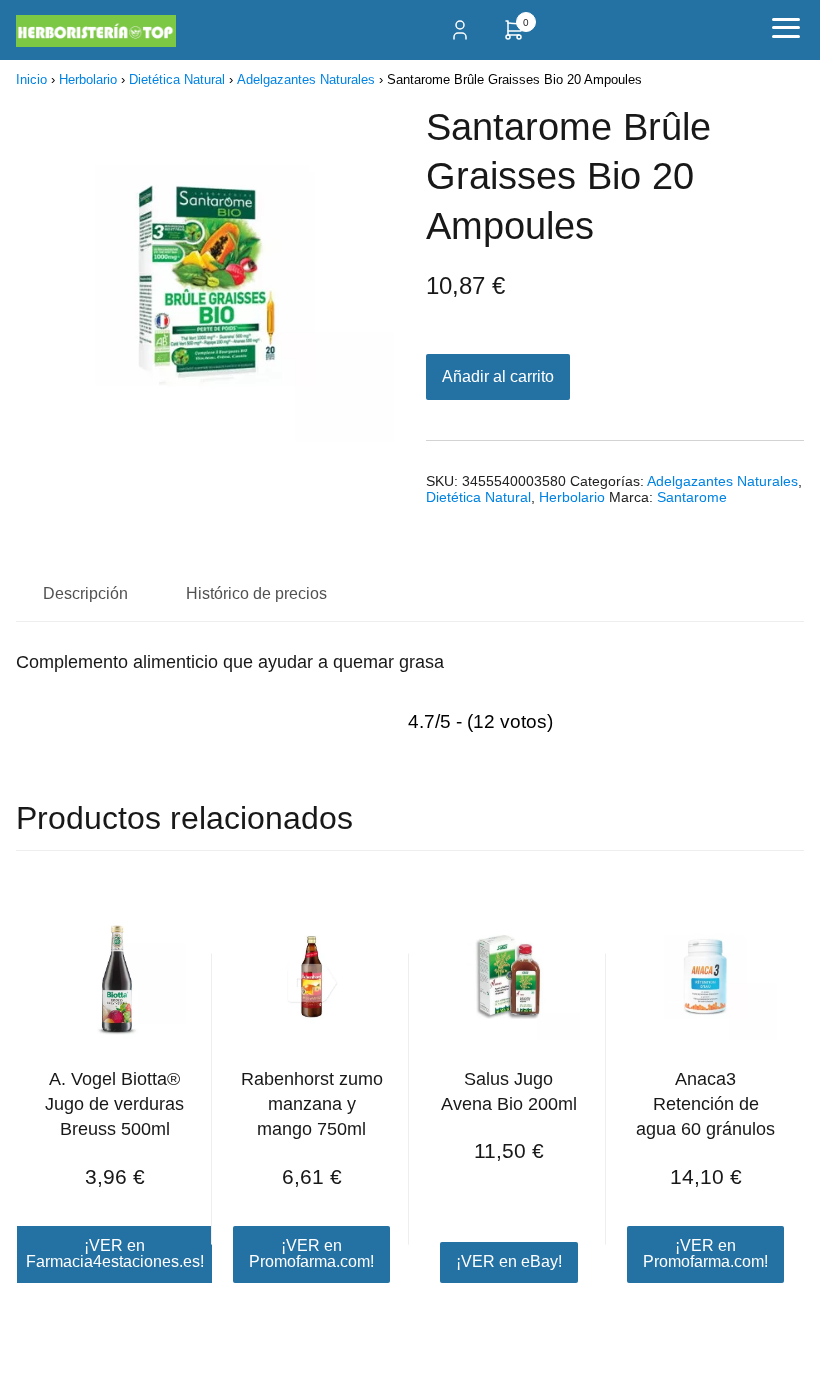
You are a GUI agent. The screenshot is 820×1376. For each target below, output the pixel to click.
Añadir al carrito (498, 376)
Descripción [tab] (85, 593)
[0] (514, 36)
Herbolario (88, 79)
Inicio (31, 79)
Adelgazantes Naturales (306, 79)
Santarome (692, 497)
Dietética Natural (177, 79)
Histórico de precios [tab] (256, 593)
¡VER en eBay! (509, 1261)
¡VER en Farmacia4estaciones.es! (115, 1253)
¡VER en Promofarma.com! (311, 1253)
